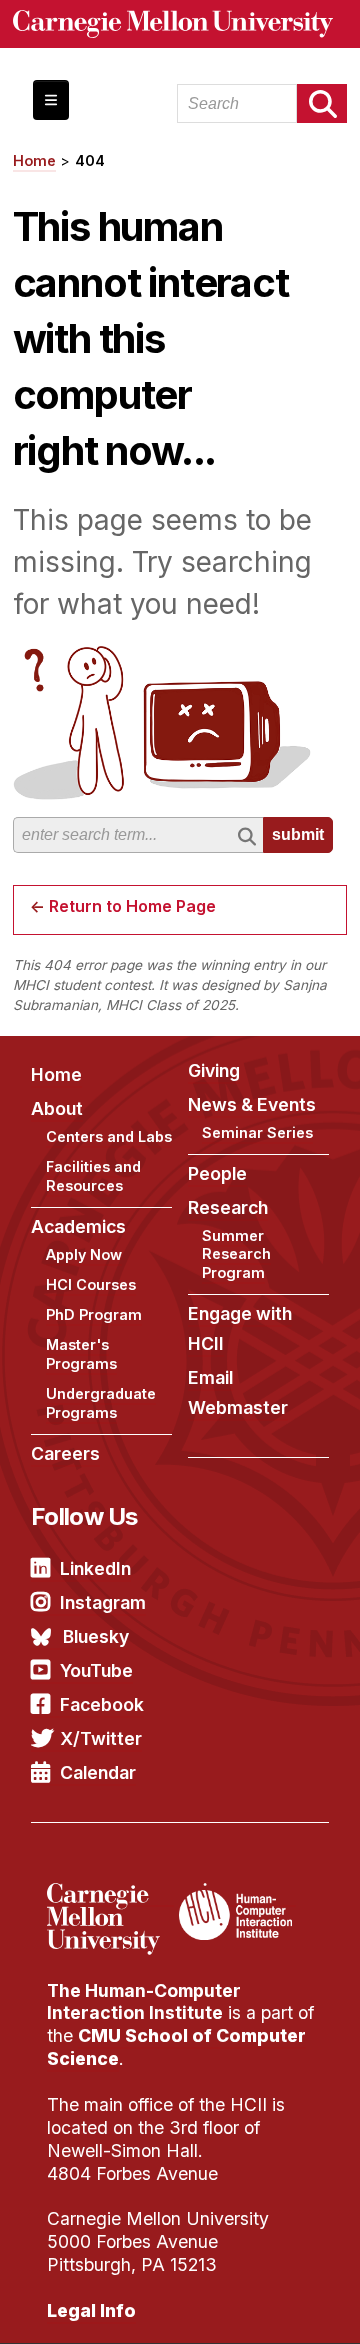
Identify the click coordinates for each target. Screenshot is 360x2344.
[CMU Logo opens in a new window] (180, 24)
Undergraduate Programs (101, 1403)
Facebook (102, 1704)
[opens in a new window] (110, 1895)
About (57, 1108)
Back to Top (259, 2304)
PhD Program (94, 1314)
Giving (214, 1070)
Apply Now (84, 1254)
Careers (65, 1453)
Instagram (103, 1602)
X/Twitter (101, 1738)
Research (228, 1207)
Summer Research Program (236, 1254)
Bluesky (96, 1636)
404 (90, 160)
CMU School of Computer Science (176, 2047)
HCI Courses (91, 1284)
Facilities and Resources (93, 1176)
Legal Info (91, 2310)
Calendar (98, 1772)
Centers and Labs (109, 1136)
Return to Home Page (132, 906)
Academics (78, 1226)
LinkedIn (95, 1568)
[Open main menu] (51, 100)
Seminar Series (257, 1132)
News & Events (252, 1104)
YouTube (96, 1670)
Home (34, 160)
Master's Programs (81, 1354)
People (217, 1173)
